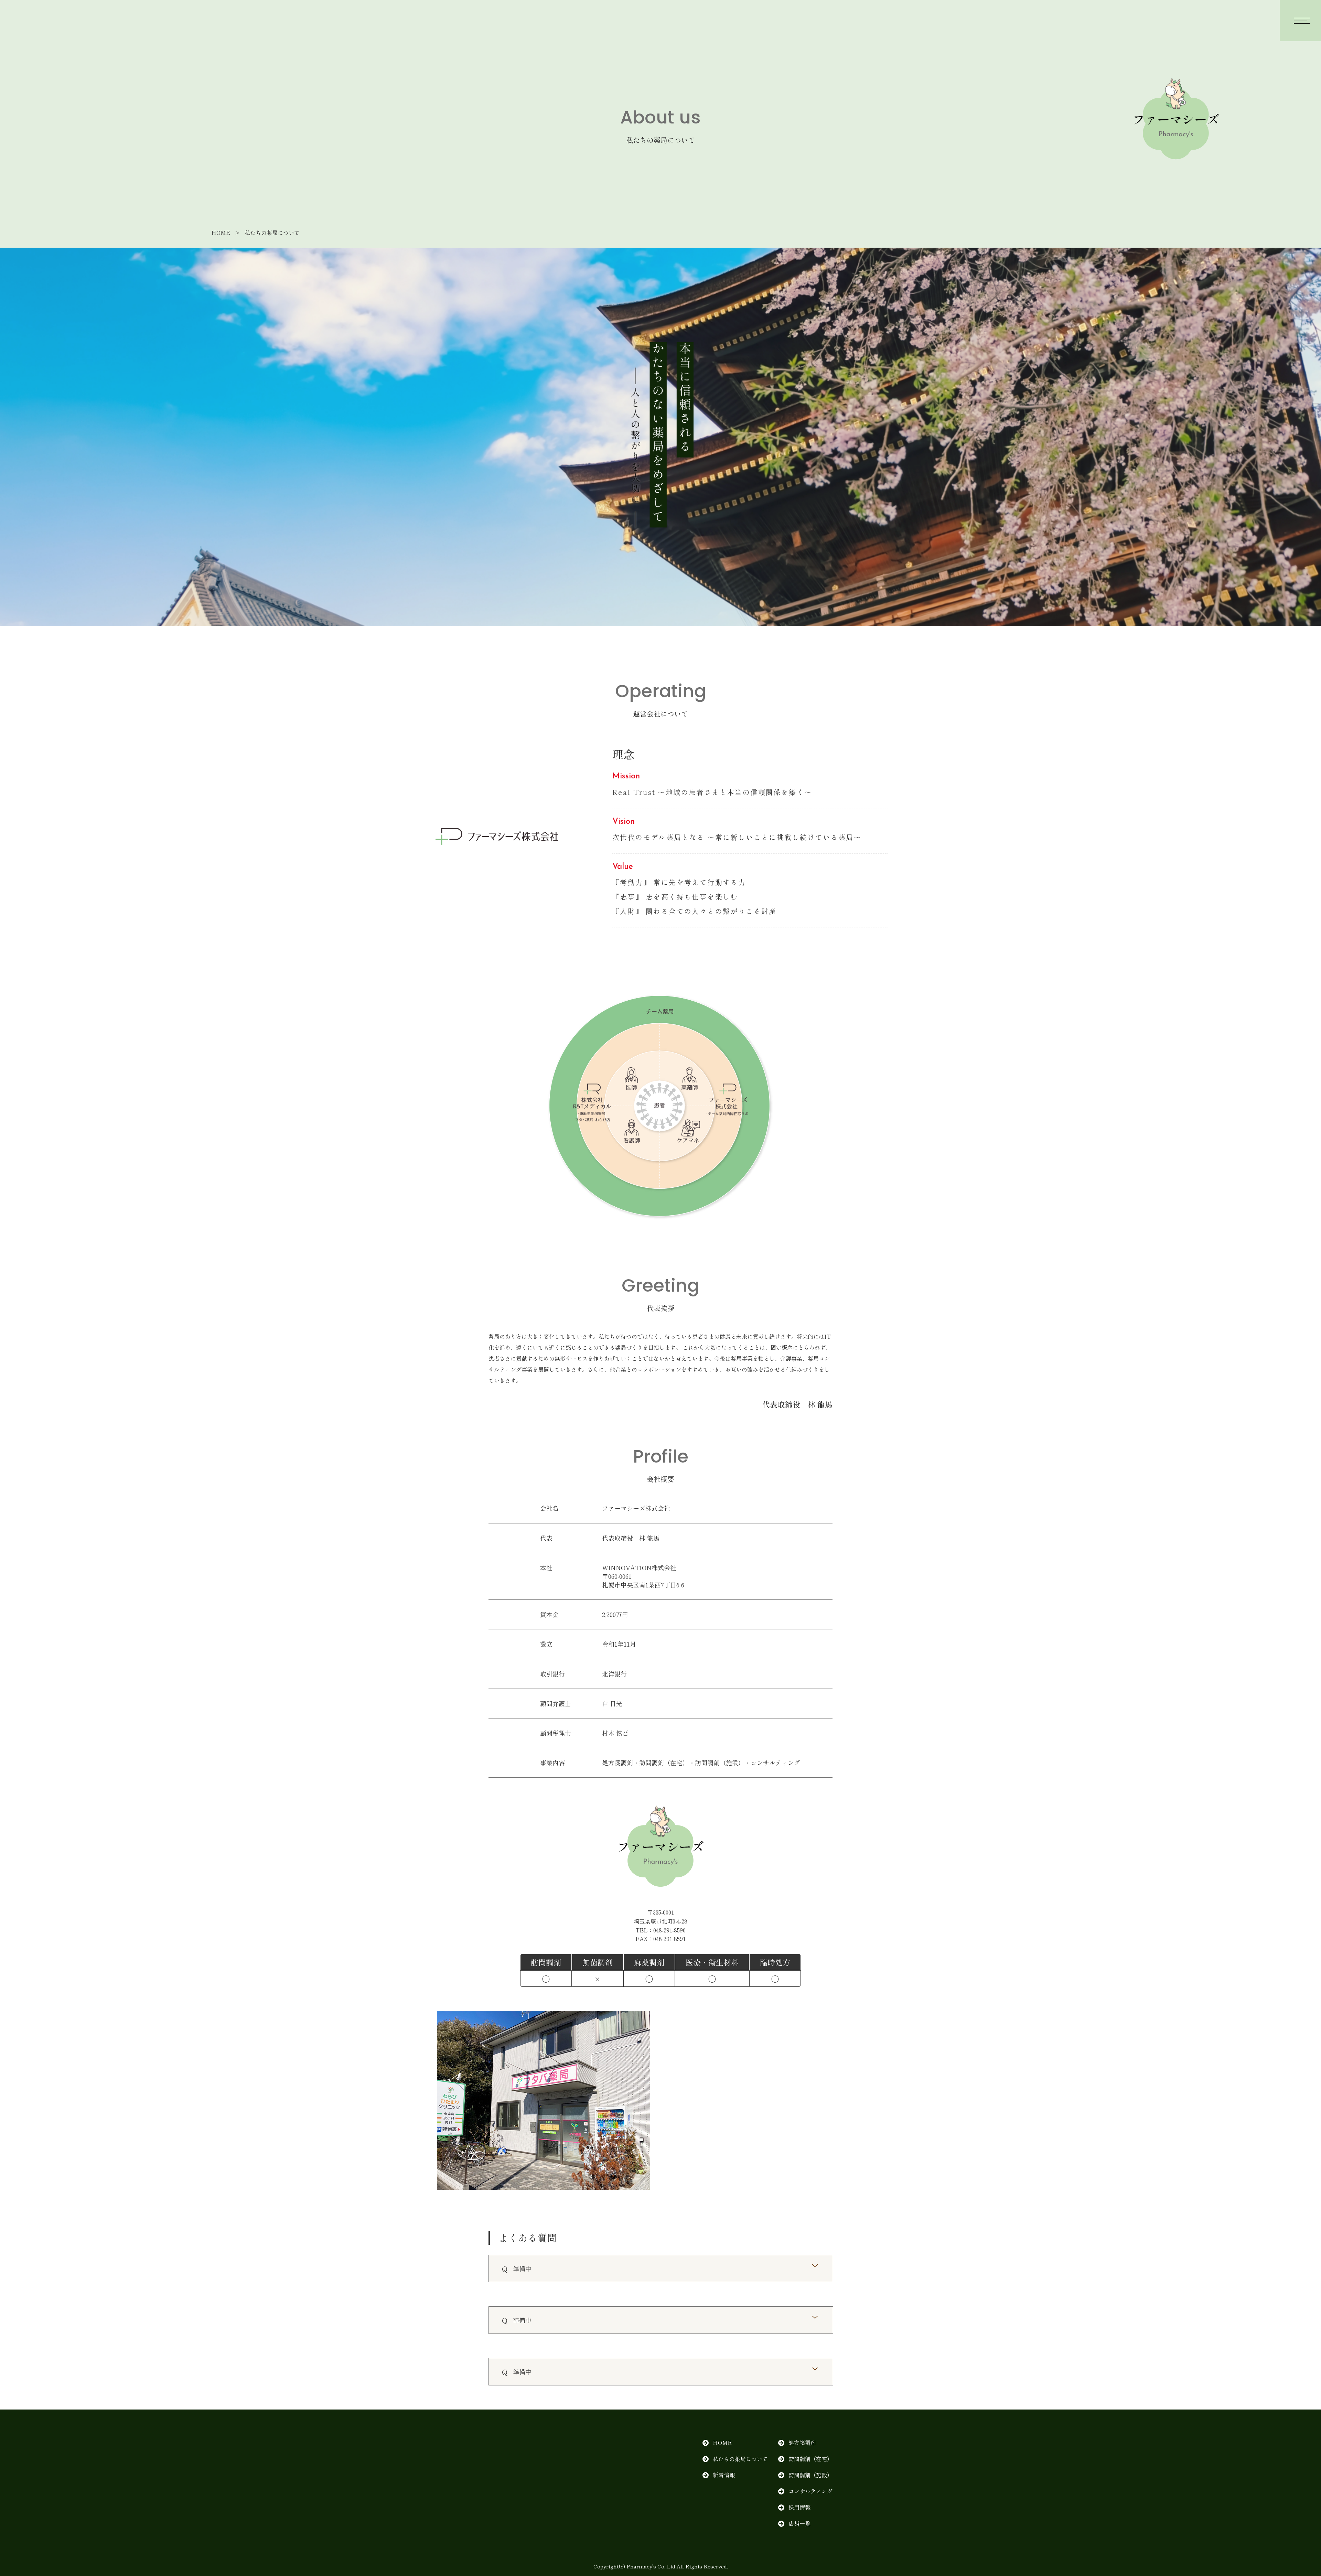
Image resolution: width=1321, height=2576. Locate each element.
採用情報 (799, 2507)
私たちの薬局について (740, 2459)
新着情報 (724, 2475)
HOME (221, 233)
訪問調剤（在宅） (810, 2459)
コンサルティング (810, 2491)
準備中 (522, 2268)
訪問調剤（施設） (810, 2475)
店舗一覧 (799, 2523)
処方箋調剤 (802, 2443)
